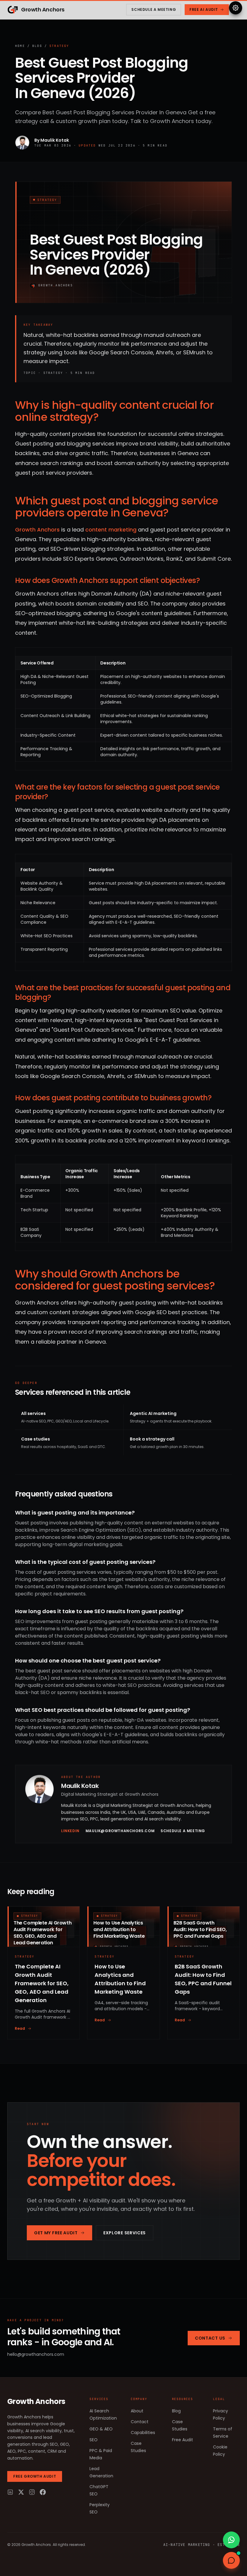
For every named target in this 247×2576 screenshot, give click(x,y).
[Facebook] (43, 2492)
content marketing (111, 530)
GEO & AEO (101, 2429)
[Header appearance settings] (236, 8)
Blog (37, 46)
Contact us (210, 2338)
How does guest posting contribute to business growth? (113, 1098)
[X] (21, 2492)
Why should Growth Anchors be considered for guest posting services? (115, 1280)
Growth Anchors (37, 530)
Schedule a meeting (154, 9)
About (137, 2411)
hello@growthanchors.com (36, 2354)
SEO (94, 2440)
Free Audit (183, 2440)
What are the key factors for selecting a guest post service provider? (117, 792)
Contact (140, 2422)
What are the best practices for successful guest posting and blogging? (123, 992)
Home (20, 46)
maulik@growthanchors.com (120, 1831)
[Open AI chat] (231, 2560)
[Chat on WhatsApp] (231, 2540)
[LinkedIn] (10, 2492)
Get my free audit (56, 2233)
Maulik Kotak (55, 140)
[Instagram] (32, 2492)
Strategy (59, 46)
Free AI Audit (204, 9)
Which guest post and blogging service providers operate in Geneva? (117, 507)
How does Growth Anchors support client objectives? (107, 580)
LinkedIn (70, 1831)
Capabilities (143, 2433)
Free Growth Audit (35, 2476)
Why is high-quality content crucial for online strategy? (114, 411)
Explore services (125, 2233)
